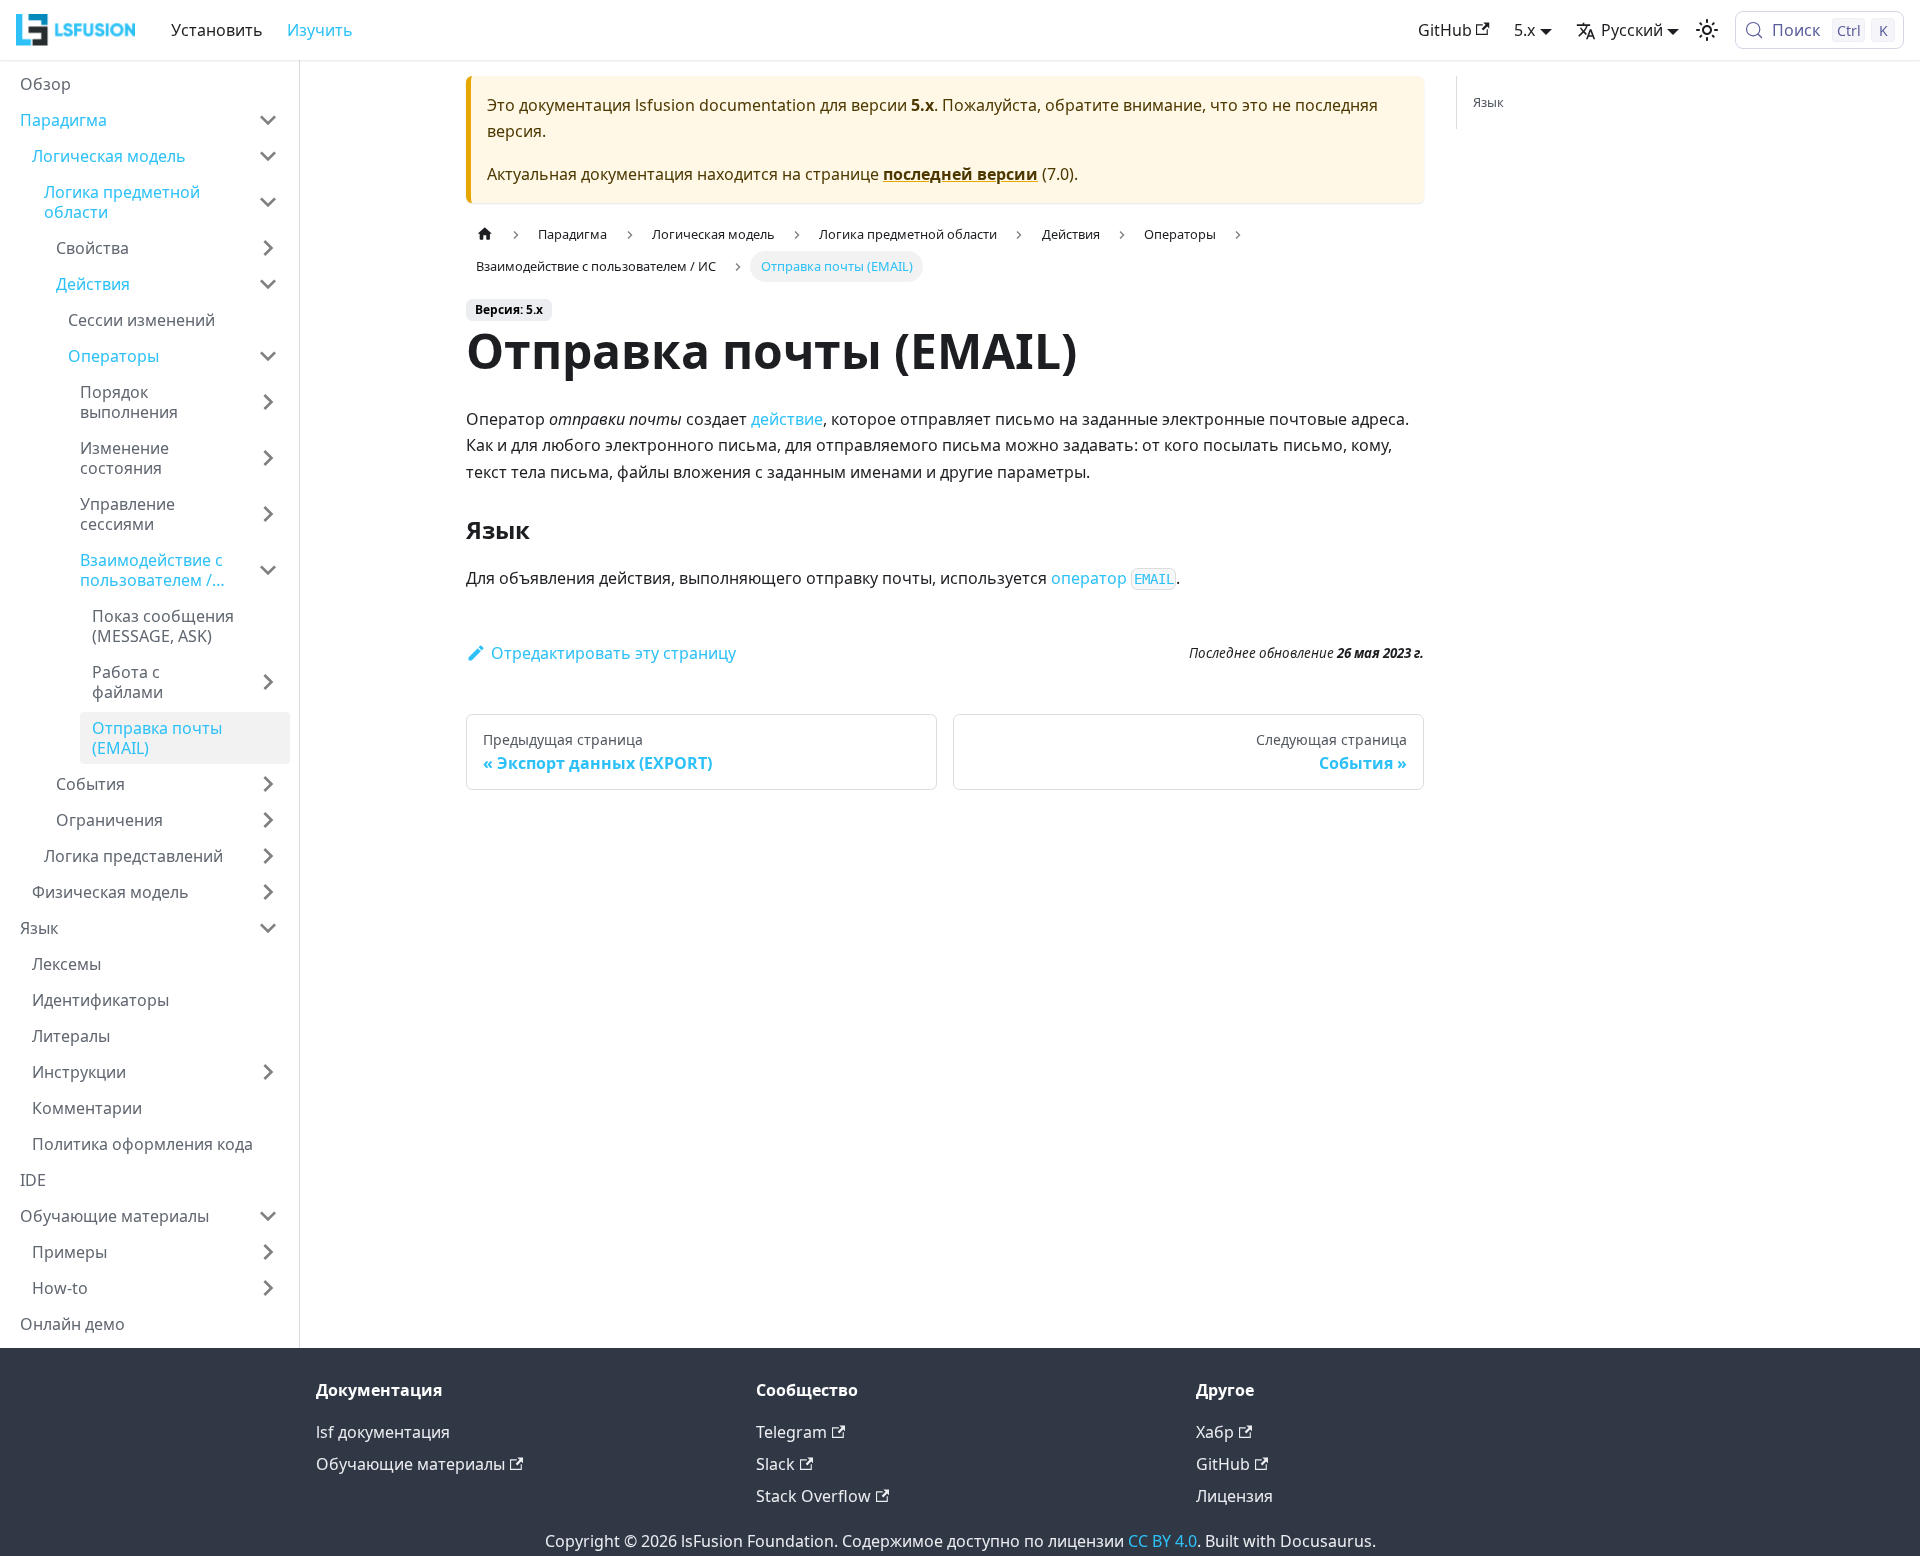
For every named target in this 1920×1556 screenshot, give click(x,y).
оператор (1112, 578)
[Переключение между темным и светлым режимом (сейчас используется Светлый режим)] (1707, 30)
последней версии (960, 174)
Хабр (1215, 1432)
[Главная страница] (485, 234)
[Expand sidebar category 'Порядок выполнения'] (268, 402)
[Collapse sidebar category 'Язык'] (268, 928)
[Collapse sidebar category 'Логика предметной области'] (268, 202)
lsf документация (383, 1432)
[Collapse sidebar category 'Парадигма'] (268, 120)
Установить (217, 30)
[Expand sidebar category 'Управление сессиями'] (268, 514)
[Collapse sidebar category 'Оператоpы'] (268, 356)
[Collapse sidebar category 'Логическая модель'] (268, 156)
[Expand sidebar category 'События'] (268, 784)
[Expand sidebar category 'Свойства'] (268, 248)
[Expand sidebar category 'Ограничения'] (268, 820)
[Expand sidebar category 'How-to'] (268, 1288)
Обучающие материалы (410, 1464)
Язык (1488, 102)
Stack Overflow (813, 1496)
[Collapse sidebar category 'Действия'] (268, 284)
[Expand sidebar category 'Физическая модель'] (268, 892)
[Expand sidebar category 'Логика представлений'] (268, 856)
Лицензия (1234, 1496)
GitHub (1445, 30)
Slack (775, 1464)
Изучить (320, 30)
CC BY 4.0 (1162, 1541)
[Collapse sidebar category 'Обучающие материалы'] (268, 1216)
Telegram (791, 1432)
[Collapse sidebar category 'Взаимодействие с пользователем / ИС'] (268, 570)
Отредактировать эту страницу (613, 653)
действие (787, 419)
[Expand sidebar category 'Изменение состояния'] (268, 458)
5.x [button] (1524, 30)
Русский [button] (1632, 30)
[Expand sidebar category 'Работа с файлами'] (268, 682)
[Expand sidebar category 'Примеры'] (268, 1252)
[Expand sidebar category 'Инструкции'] (268, 1072)
